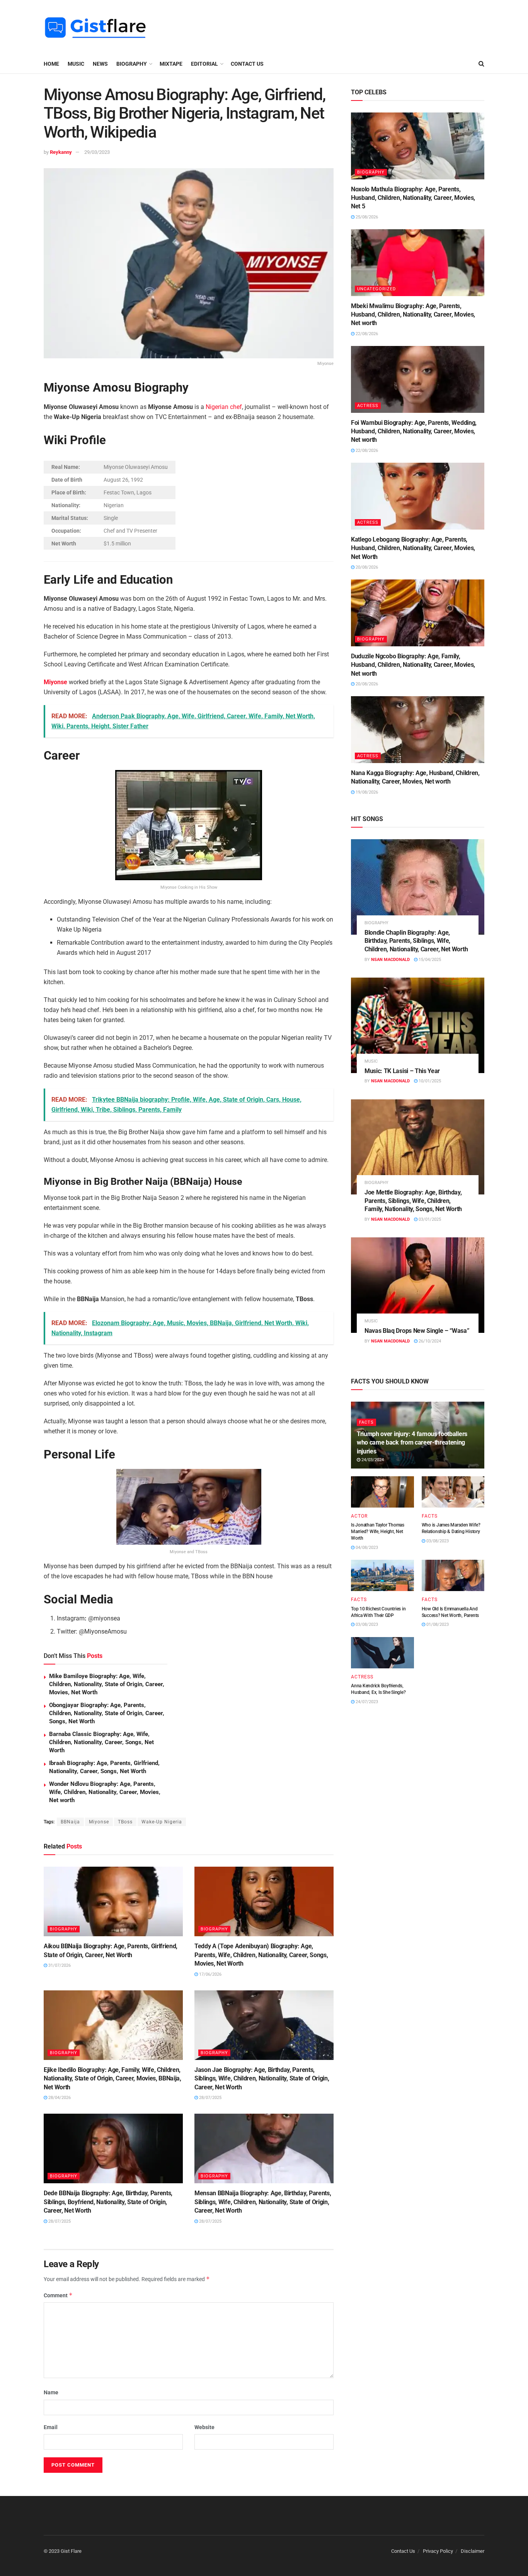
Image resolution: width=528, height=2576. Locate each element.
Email (51, 2427)
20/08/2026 (366, 567)
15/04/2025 (429, 960)
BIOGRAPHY (132, 64)
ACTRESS (368, 406)
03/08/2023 (437, 1541)
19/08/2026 (366, 792)
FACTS (366, 1422)
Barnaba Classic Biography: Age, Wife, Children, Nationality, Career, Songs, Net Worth (101, 1742)
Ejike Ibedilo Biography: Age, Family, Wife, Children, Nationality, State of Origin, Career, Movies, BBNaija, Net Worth (112, 2079)
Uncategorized (376, 289)
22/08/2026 (366, 334)
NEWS (100, 64)
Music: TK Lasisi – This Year (402, 1071)
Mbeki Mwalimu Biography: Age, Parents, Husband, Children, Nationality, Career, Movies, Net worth (413, 315)
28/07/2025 (210, 2098)
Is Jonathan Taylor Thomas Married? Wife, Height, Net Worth (378, 1532)
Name (51, 2392)
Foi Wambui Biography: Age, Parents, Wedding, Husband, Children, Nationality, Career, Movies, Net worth (414, 431)
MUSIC (76, 64)
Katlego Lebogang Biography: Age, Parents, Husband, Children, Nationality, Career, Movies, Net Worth (413, 548)
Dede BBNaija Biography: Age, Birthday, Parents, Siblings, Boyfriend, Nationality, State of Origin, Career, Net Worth (108, 2202)
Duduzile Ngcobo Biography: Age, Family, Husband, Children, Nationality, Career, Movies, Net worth (413, 665)
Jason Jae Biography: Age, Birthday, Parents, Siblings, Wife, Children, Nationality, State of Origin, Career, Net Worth (262, 2079)
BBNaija (70, 1822)
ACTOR (359, 1516)
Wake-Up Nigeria (162, 1822)
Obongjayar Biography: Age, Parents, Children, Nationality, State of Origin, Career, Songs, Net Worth (107, 1713)
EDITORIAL (204, 64)
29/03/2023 (97, 152)
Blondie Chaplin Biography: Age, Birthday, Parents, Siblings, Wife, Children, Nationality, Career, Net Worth (416, 941)
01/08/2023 (437, 1624)
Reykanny (61, 152)
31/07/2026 (59, 1965)
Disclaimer (473, 2551)
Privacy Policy (438, 2551)
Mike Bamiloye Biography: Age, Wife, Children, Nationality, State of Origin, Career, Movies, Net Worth (107, 1684)
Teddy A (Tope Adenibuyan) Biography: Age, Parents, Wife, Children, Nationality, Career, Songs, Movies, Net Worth (261, 1955)
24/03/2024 (372, 1460)
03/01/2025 (429, 1219)
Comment (58, 2295)
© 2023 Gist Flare (63, 2551)
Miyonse (55, 682)
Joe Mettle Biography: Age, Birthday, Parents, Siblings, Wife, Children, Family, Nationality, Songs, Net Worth (413, 1201)
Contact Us (247, 64)
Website (204, 2427)
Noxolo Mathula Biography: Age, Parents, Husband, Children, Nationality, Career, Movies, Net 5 (413, 198)
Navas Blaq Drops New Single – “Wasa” (417, 1331)
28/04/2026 (59, 2098)
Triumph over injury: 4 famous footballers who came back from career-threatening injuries (412, 1443)
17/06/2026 (210, 1974)
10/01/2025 (429, 1081)
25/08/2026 (366, 217)
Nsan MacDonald (390, 960)
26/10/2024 (429, 1341)
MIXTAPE (171, 64)
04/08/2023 (366, 1548)
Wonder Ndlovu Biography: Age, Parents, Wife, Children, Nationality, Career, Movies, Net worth (105, 1792)
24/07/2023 (366, 1702)
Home (51, 64)
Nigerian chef (224, 407)
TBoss (125, 1822)
